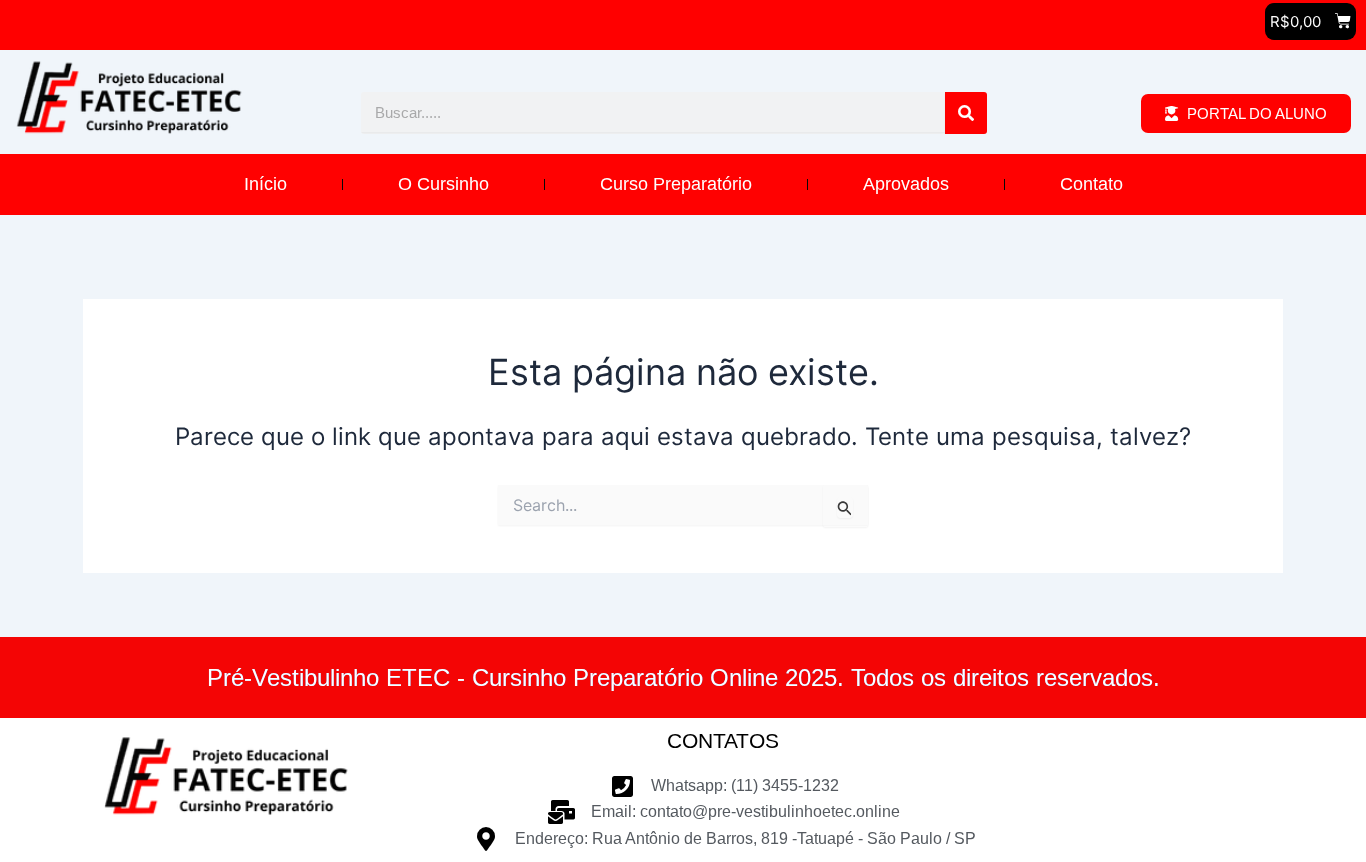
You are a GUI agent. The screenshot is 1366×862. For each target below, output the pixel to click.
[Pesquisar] (966, 113)
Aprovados (906, 184)
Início (265, 184)
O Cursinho (443, 184)
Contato (1091, 184)
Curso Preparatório (676, 184)
